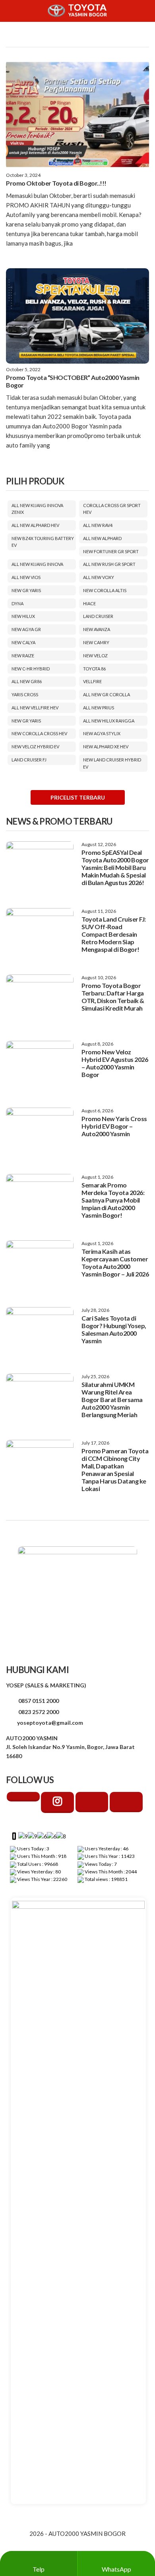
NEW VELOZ (95, 656)
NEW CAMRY (96, 642)
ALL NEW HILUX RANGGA (109, 721)
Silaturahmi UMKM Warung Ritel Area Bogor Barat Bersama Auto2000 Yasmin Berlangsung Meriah (112, 1399)
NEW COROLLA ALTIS (105, 590)
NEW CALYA (23, 642)
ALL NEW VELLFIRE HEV (35, 708)
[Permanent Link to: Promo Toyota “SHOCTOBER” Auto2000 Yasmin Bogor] (77, 316)
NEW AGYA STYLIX (102, 733)
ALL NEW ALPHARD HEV (35, 525)
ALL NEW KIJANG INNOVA (37, 564)
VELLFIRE (92, 681)
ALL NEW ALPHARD (102, 538)
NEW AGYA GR (26, 629)
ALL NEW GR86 (27, 681)
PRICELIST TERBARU (78, 797)
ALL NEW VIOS (26, 577)
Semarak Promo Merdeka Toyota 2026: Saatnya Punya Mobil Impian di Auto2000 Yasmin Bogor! (113, 1200)
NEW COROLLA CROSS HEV (39, 733)
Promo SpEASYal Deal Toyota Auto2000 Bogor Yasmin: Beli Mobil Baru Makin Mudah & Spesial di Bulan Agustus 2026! (115, 867)
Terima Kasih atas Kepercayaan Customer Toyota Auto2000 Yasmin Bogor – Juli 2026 (115, 1263)
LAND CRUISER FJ (29, 760)
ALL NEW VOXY (99, 577)
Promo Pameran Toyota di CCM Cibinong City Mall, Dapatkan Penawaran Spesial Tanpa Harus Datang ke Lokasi (115, 1470)
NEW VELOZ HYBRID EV (35, 747)
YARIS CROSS (25, 694)
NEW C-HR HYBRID (31, 669)
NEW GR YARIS (26, 590)
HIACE (89, 603)
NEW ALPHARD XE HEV (106, 747)
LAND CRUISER (98, 616)
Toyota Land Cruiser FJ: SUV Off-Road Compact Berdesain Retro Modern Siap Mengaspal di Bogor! (114, 934)
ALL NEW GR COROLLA (107, 694)
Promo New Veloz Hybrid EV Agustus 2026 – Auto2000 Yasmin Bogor (115, 1063)
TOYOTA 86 (94, 669)
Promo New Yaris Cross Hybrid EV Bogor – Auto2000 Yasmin (114, 1126)
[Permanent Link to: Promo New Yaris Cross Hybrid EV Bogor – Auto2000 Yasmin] (40, 1133)
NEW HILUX (23, 616)
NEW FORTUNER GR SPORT (111, 551)
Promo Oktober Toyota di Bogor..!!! (56, 183)
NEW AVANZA (97, 629)
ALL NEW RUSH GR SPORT (109, 564)
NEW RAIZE (23, 656)
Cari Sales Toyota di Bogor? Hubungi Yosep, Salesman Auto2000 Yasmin (114, 1329)
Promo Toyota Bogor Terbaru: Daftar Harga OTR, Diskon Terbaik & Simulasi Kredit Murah (113, 997)
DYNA (17, 603)
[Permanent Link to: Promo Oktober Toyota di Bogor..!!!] (77, 114)
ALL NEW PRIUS (99, 708)
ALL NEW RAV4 (98, 525)
